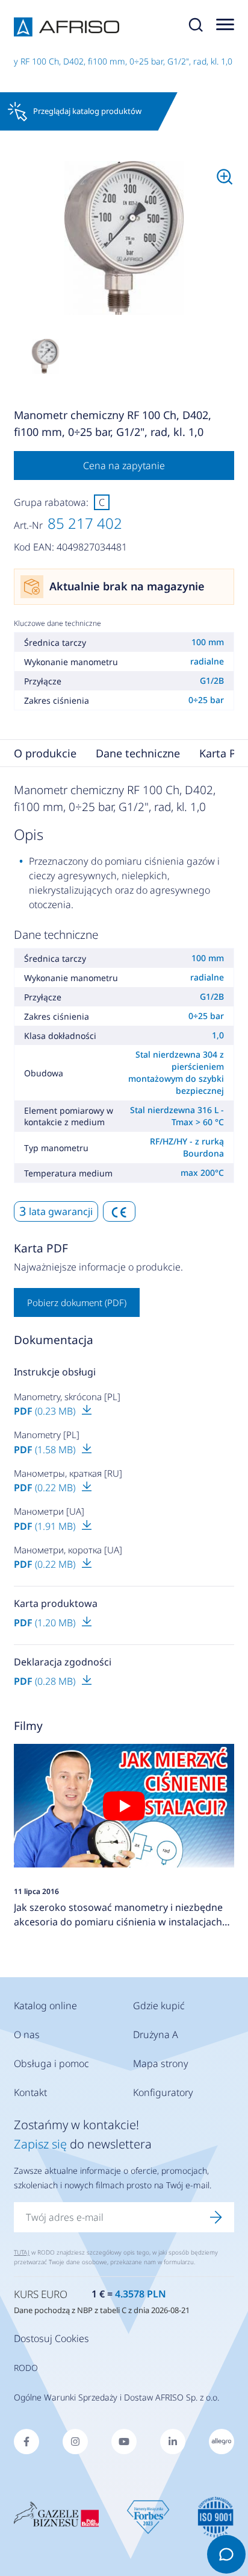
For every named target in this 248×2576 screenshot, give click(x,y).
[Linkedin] (173, 2442)
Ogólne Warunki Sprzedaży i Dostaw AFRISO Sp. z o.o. (116, 2397)
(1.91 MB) (46, 1526)
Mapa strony (161, 2063)
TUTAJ (22, 2252)
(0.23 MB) (46, 1411)
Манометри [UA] (49, 1511)
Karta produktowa (56, 1603)
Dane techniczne (138, 753)
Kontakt (30, 2092)
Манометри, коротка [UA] (68, 1550)
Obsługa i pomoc (51, 2063)
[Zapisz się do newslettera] (216, 2217)
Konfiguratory (163, 2092)
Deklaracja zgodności (63, 1662)
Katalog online (45, 2006)
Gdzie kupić (159, 2006)
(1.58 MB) (46, 1450)
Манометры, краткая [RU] (68, 1473)
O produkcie (45, 753)
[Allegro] (222, 2442)
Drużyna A (156, 2035)
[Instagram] (75, 2442)
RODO (26, 2368)
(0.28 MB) (46, 1681)
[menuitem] (124, 238)
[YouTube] (124, 2442)
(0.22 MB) (46, 1488)
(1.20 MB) (46, 1623)
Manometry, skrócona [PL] (67, 1397)
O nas (27, 2035)
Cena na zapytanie (124, 466)
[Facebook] (26, 2442)
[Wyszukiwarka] (196, 27)
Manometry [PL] (47, 1435)
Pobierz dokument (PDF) (77, 1302)
